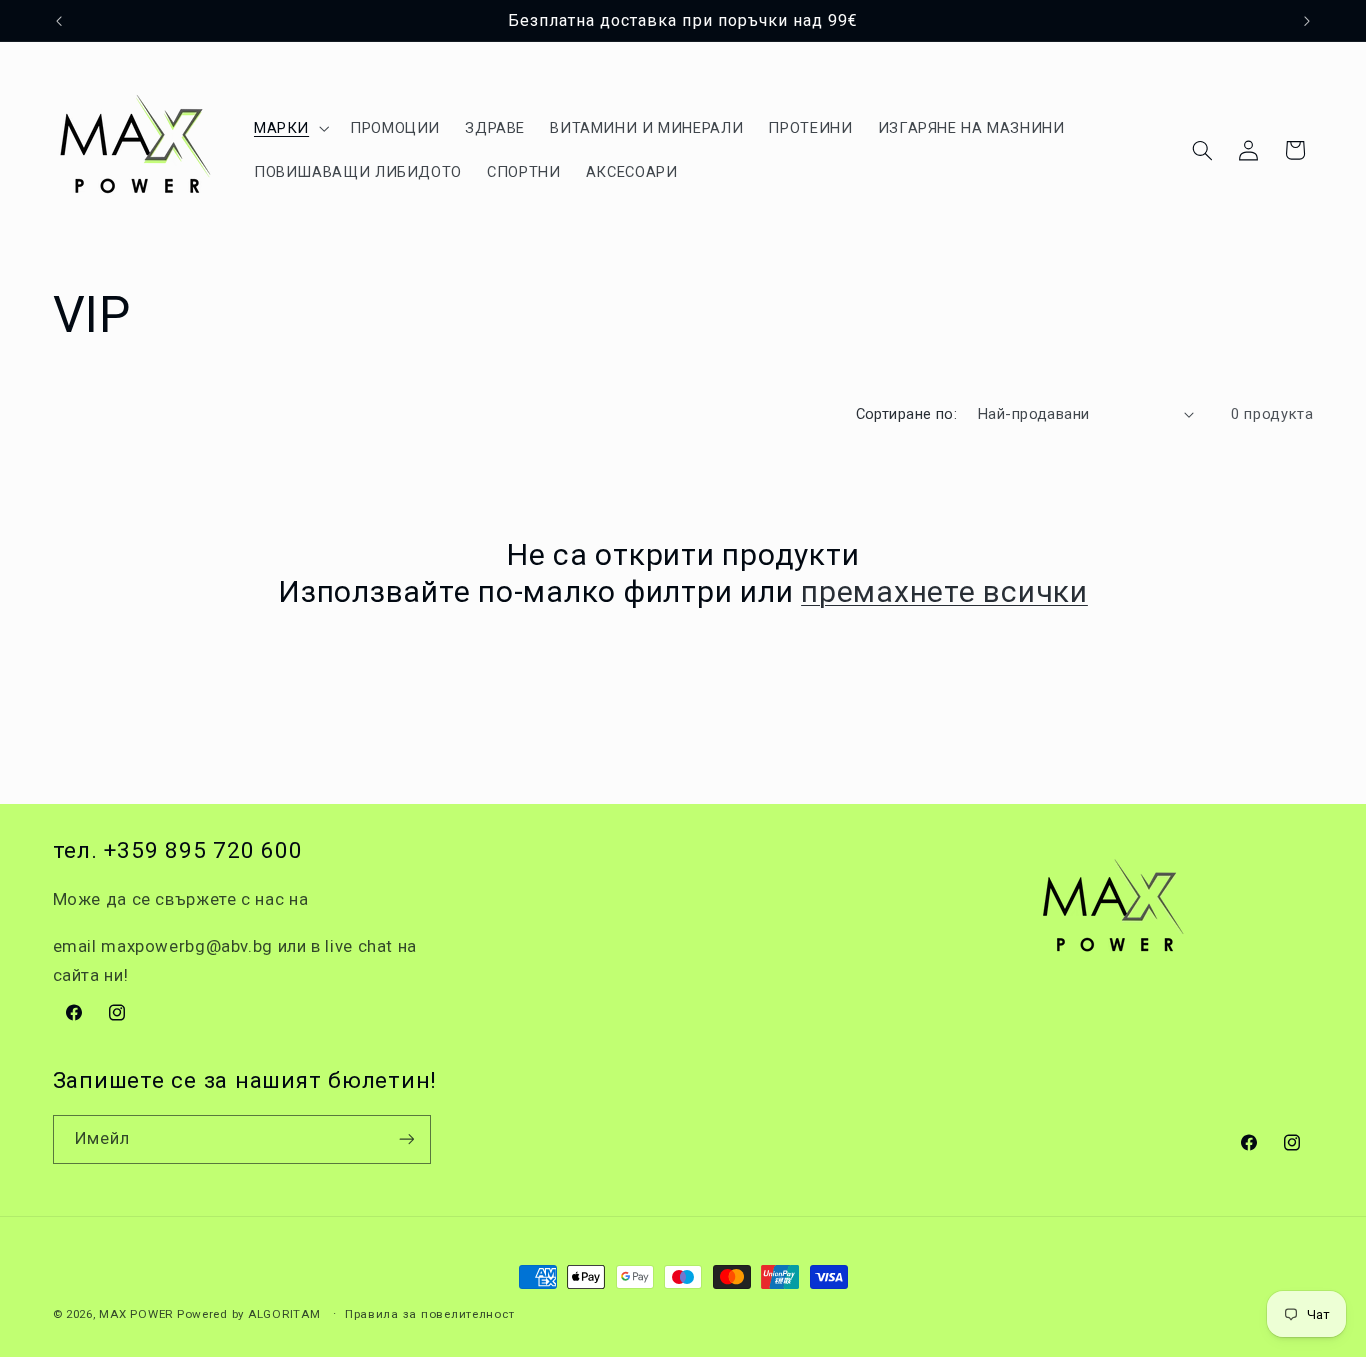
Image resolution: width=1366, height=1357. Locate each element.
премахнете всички (944, 591)
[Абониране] (406, 1139)
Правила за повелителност (430, 1314)
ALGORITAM (284, 1314)
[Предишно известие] (59, 21)
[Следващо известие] (1307, 21)
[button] (289, 128)
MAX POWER (136, 1314)
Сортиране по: (906, 414)
